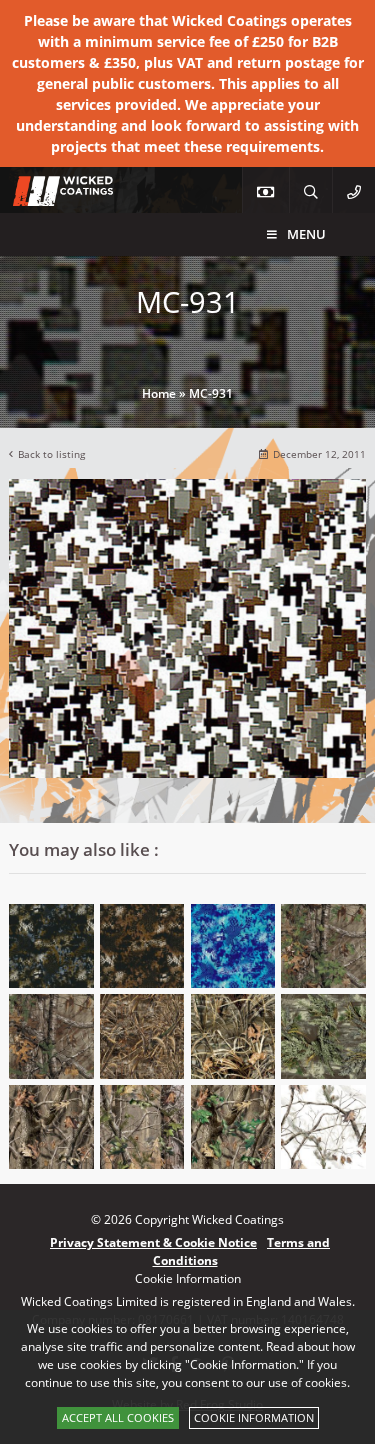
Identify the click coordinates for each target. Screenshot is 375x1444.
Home (159, 393)
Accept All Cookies (118, 1417)
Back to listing (51, 454)
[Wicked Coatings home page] (50, 195)
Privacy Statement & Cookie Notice (153, 1242)
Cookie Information (254, 1417)
